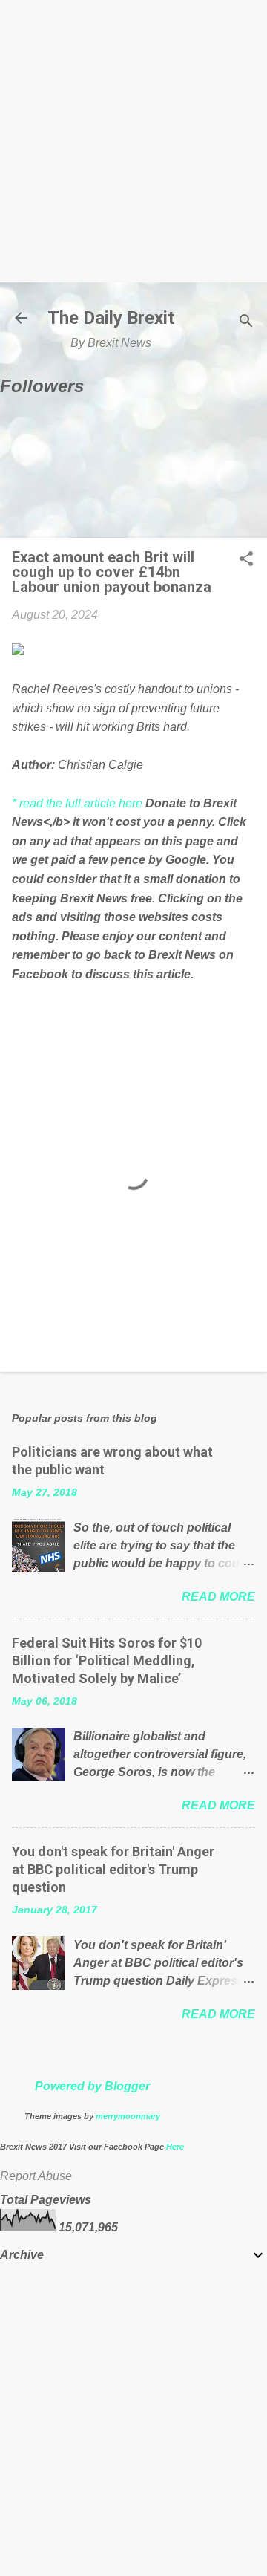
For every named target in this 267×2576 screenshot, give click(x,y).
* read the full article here (77, 803)
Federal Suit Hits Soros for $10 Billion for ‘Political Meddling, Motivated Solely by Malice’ (107, 1661)
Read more (218, 1597)
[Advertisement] (133, 141)
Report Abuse (36, 2176)
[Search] (246, 323)
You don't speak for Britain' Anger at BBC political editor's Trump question (113, 1869)
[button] (246, 560)
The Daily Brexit (111, 318)
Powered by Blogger (92, 2086)
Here (175, 2147)
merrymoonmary (128, 2116)
